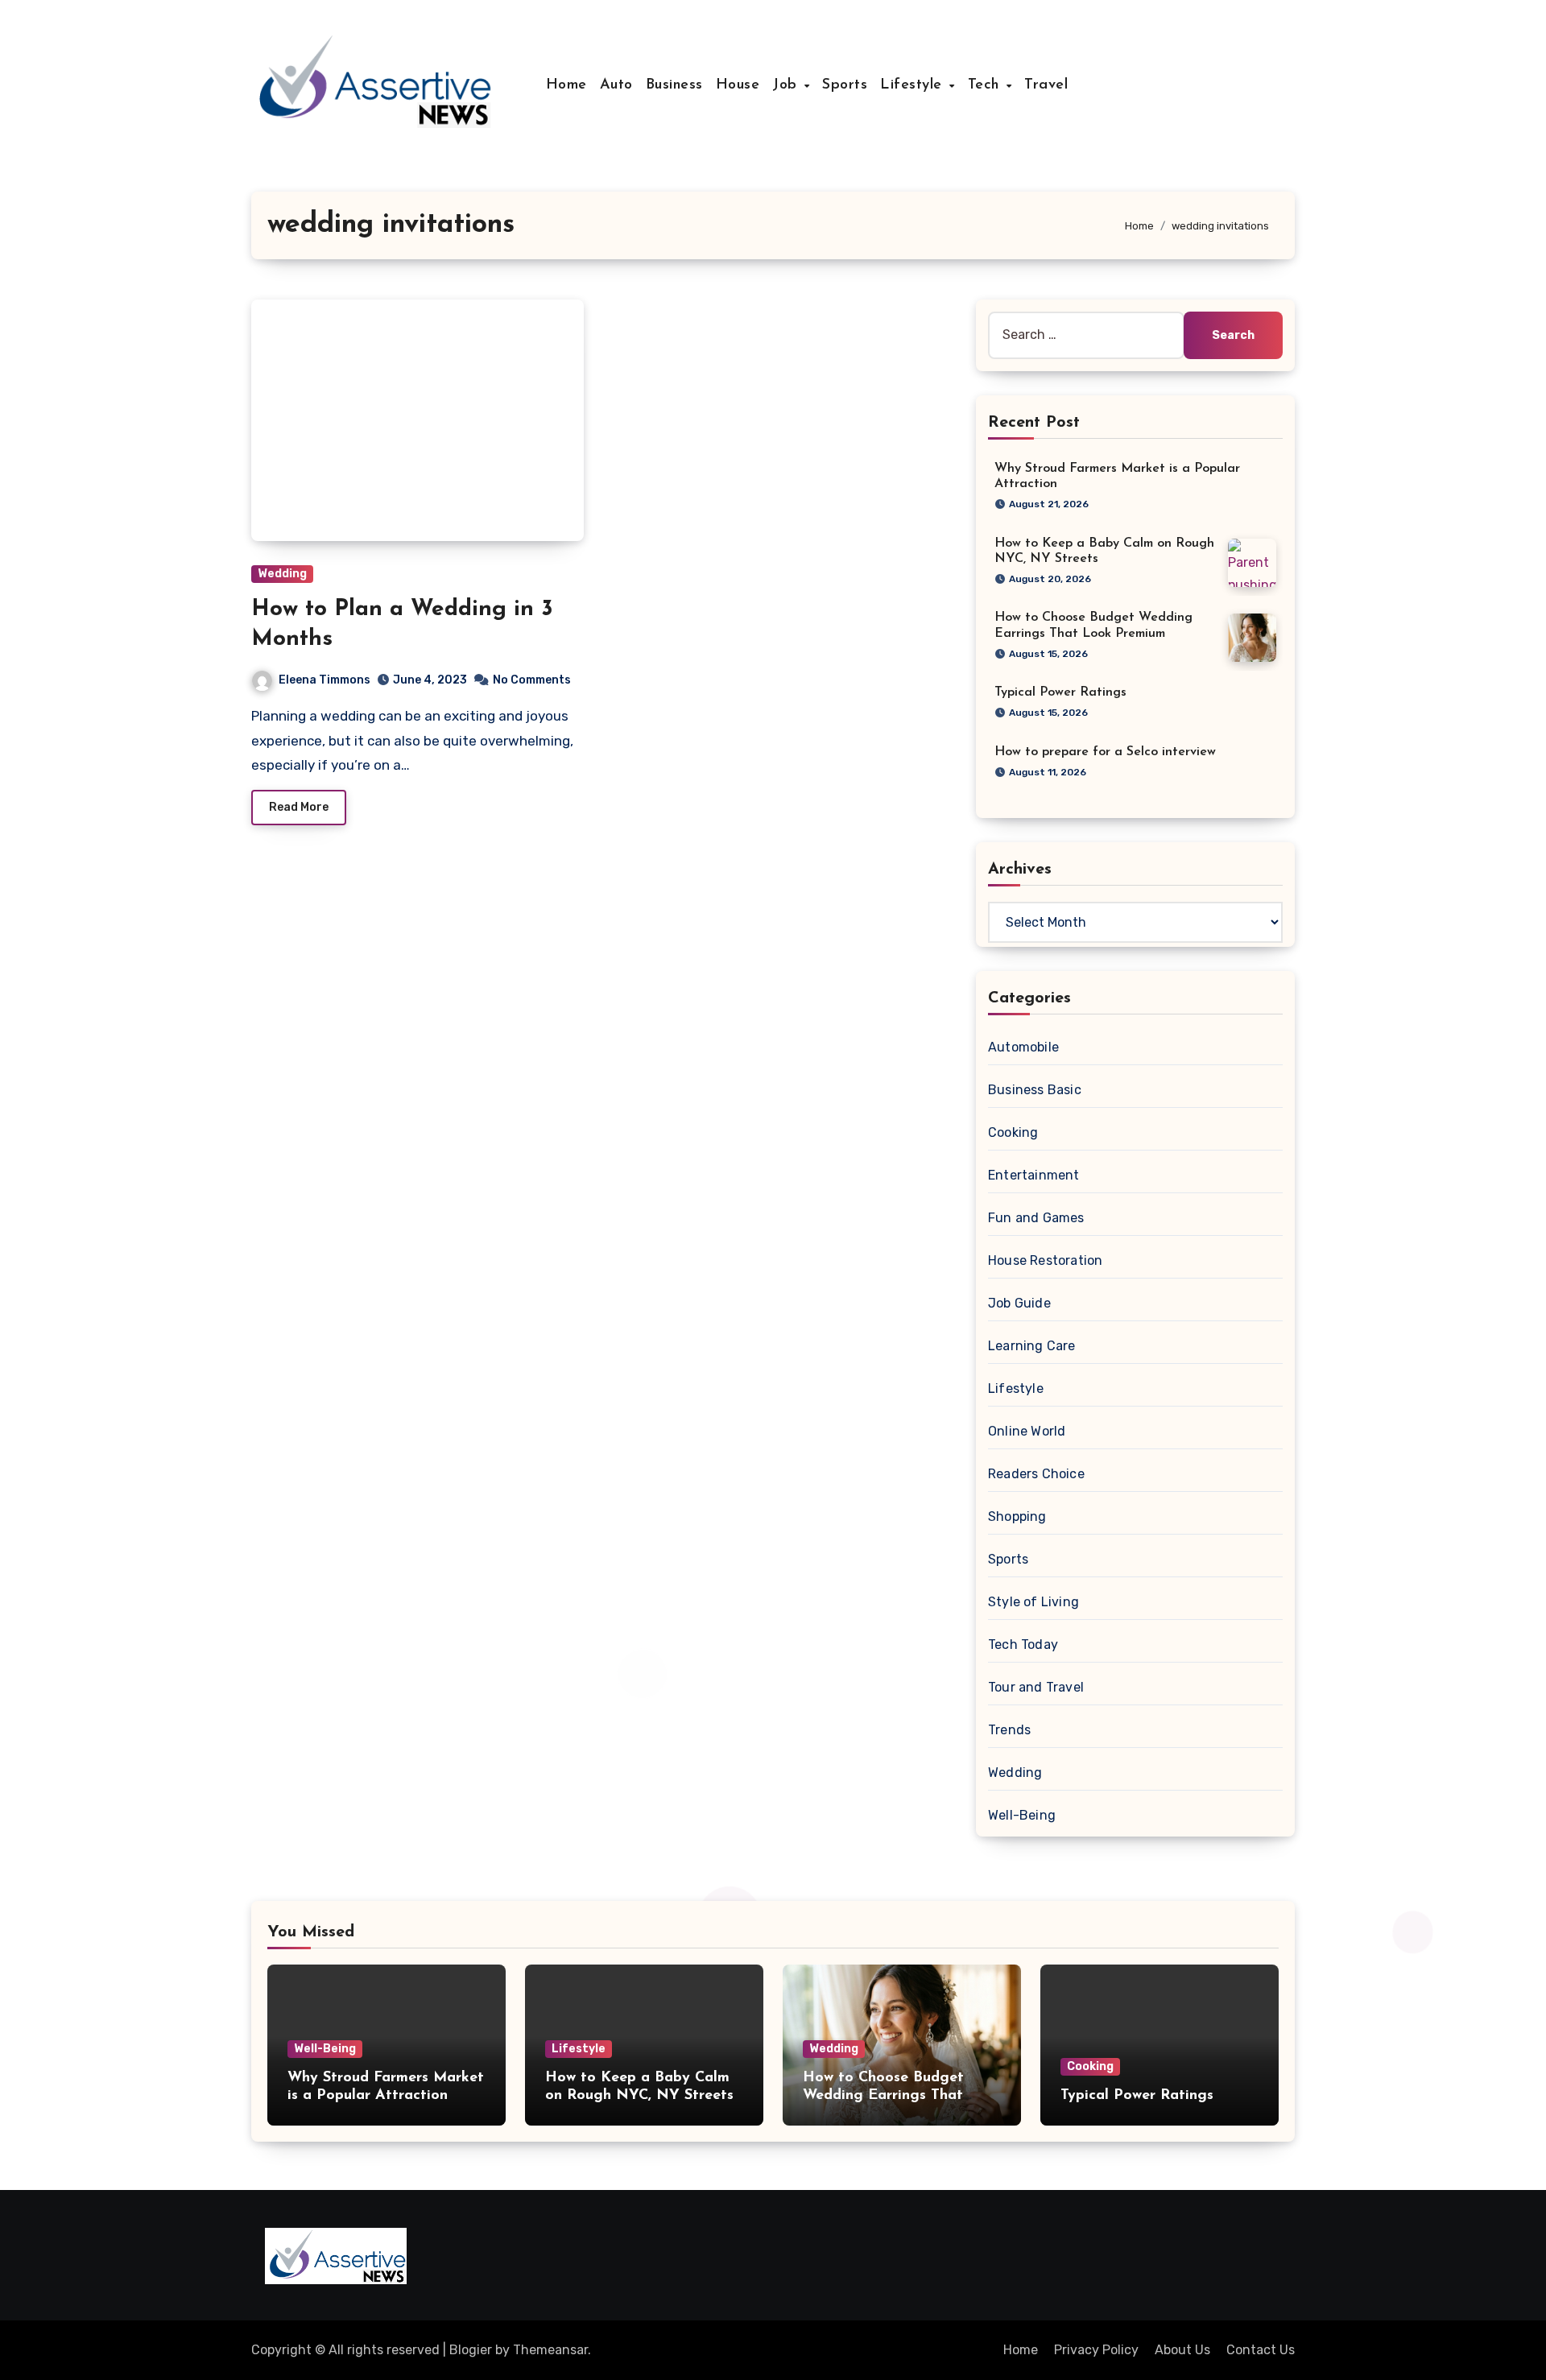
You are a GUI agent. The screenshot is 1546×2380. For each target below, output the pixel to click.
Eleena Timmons (324, 680)
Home (566, 85)
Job (787, 85)
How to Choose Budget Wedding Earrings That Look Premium (883, 2095)
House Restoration (1045, 1260)
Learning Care (1032, 1346)
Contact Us (1261, 2350)
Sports (845, 85)
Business (674, 85)
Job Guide (1019, 1303)
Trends (1009, 1730)
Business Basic (1035, 1090)
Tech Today (1023, 1645)
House (738, 85)
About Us (1182, 2350)
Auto (616, 85)
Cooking (1013, 1132)
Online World (1027, 1431)
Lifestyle (914, 85)
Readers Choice (1036, 1474)
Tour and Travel (1036, 1687)
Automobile (1023, 1047)
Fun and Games (1036, 1218)
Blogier (471, 2350)
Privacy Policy (1096, 2350)
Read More (299, 807)
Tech (986, 85)
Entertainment (1034, 1175)
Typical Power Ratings (1060, 692)
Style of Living (1033, 1602)
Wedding (282, 574)
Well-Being (1022, 1815)
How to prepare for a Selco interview (1105, 752)
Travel (1046, 85)
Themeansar (550, 2350)
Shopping (1017, 1516)
